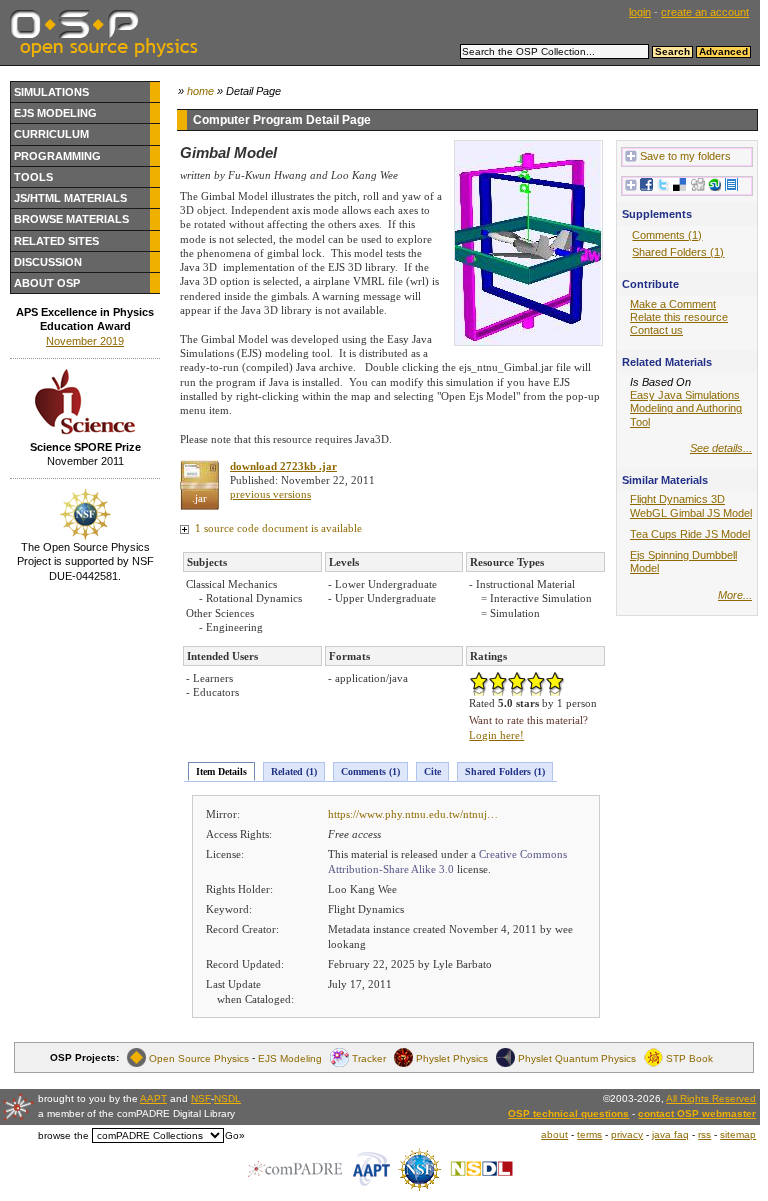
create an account (705, 12)
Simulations (51, 92)
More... (735, 595)
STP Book (689, 1057)
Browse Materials (71, 219)
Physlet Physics (452, 1057)
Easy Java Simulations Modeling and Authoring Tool (686, 408)
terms (589, 1134)
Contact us (656, 330)
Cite (432, 771)
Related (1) (294, 771)
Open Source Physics (199, 1057)
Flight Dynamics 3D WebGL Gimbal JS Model (691, 505)
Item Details (221, 771)
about (554, 1134)
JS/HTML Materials (70, 198)
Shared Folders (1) (505, 771)
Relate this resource (679, 317)
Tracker (369, 1057)
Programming (57, 156)
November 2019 (85, 341)
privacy (627, 1134)
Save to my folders (685, 156)
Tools (33, 177)
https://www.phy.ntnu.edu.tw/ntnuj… (413, 814)
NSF (201, 1098)
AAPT (153, 1098)
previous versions (270, 494)
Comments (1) (370, 771)
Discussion (48, 262)
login (640, 12)
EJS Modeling (55, 113)
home (200, 91)
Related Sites (56, 241)
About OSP (47, 283)
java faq (670, 1134)
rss (704, 1134)
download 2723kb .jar (283, 466)
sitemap (738, 1134)
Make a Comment (673, 304)
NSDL (227, 1098)
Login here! (496, 735)
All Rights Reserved (711, 1098)
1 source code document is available (277, 528)
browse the (63, 1135)
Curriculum (51, 134)
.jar (199, 498)
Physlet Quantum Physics (577, 1057)
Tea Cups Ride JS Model (690, 534)
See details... (721, 448)
